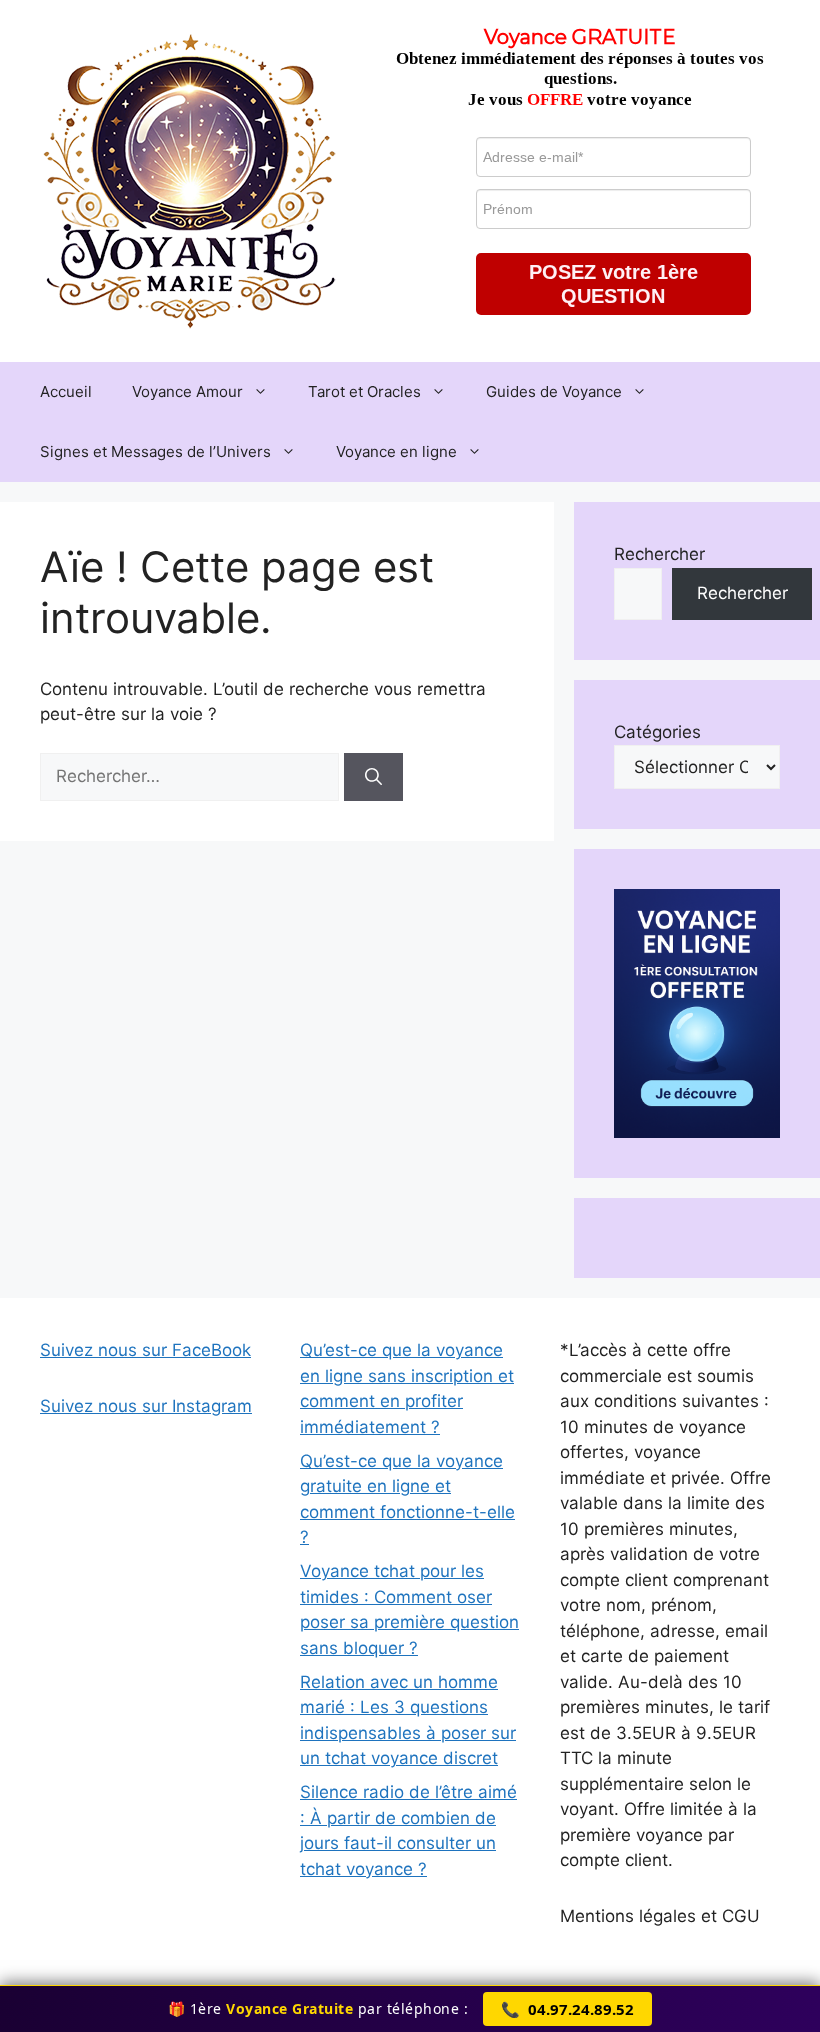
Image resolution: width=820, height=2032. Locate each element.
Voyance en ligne (396, 451)
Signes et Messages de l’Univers (155, 451)
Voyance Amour (187, 391)
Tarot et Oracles (364, 391)
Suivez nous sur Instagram (146, 1406)
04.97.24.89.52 (567, 2009)
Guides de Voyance (554, 391)
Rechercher (659, 554)
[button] (613, 284)
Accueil (66, 391)
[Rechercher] (373, 777)
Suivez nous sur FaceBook (145, 1350)
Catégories (657, 732)
